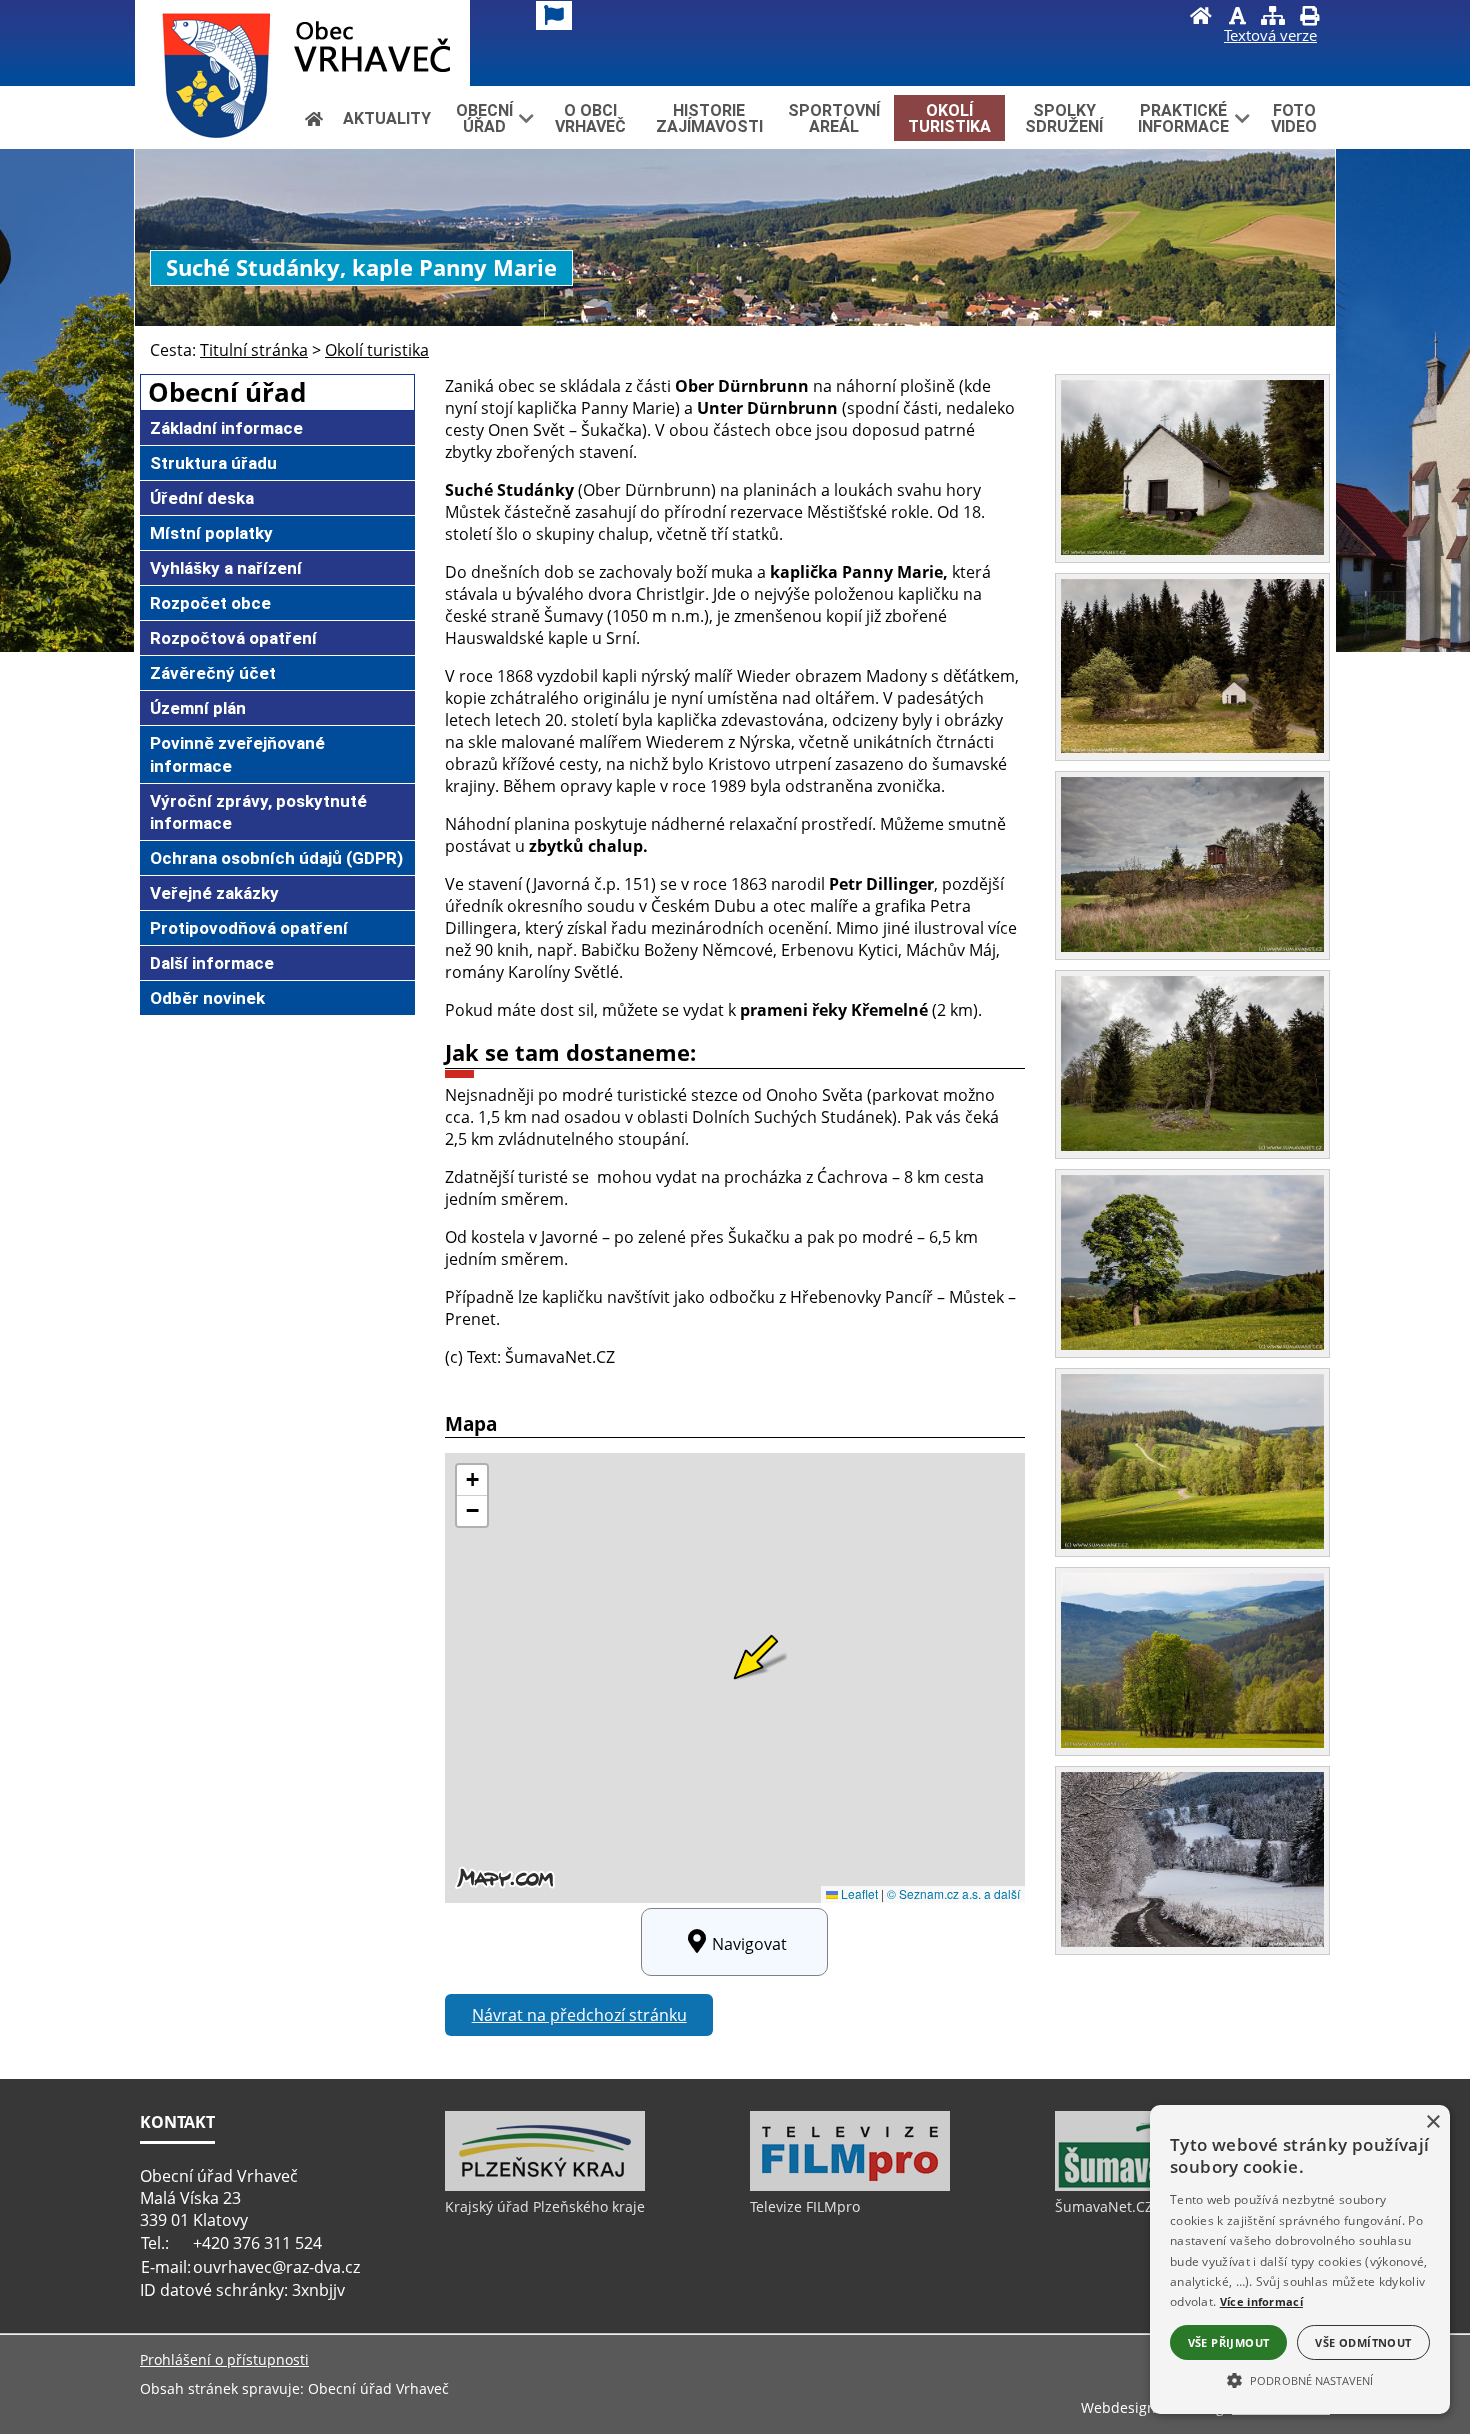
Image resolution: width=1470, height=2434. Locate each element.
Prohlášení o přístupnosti (224, 2359)
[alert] (1300, 2259)
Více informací (1261, 2301)
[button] (1300, 2379)
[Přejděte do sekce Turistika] (314, 118)
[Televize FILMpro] (850, 2186)
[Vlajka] (554, 15)
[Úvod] (1201, 18)
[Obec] (302, 43)
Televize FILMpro (805, 2206)
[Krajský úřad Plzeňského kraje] (545, 2186)
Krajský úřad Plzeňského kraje (545, 2206)
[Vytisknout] (1309, 18)
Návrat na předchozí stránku (579, 2015)
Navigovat (749, 1944)
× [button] (1432, 2122)
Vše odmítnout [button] (1363, 2342)
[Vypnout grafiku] (1237, 18)
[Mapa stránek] (1273, 18)
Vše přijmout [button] (1229, 2342)
